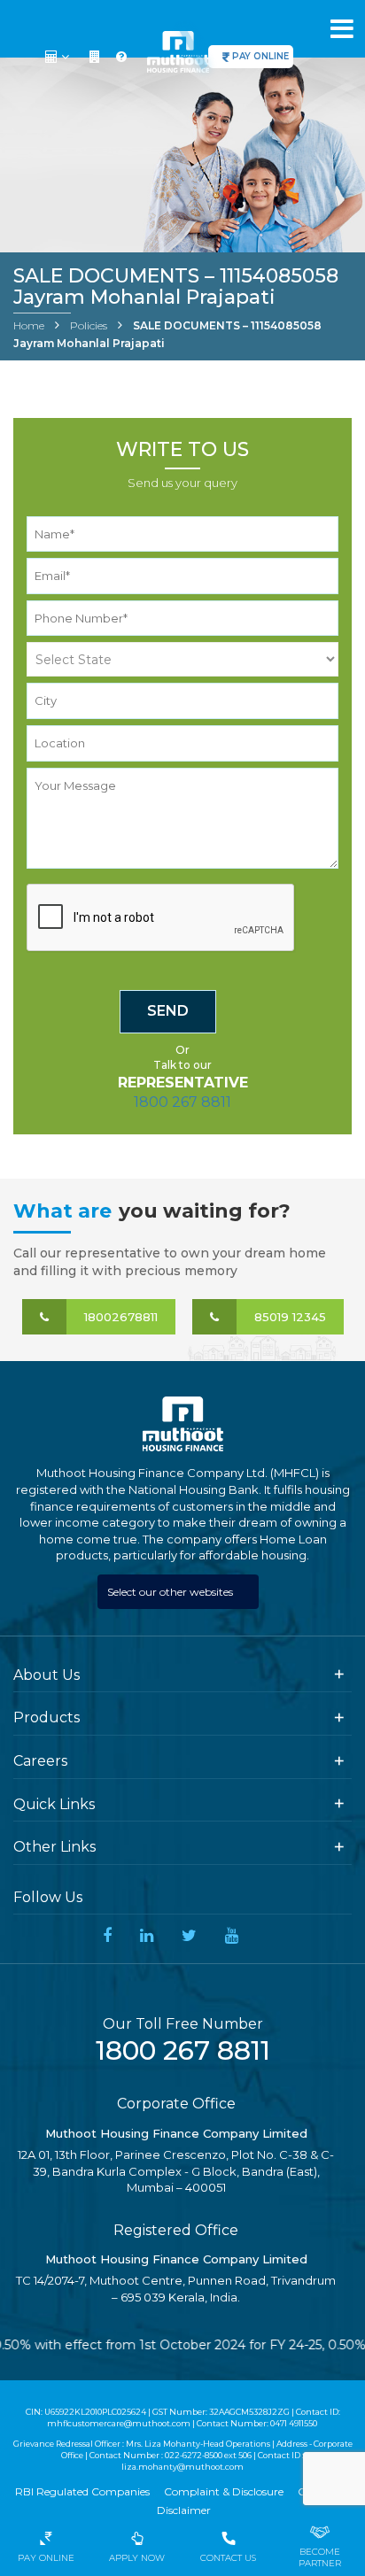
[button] (59, 57)
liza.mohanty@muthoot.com (182, 2467)
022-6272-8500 (194, 2455)
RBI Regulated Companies (82, 2491)
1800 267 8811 (182, 1102)
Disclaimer (184, 2510)
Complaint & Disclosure (224, 2491)
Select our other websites (171, 1592)
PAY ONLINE (260, 56)
